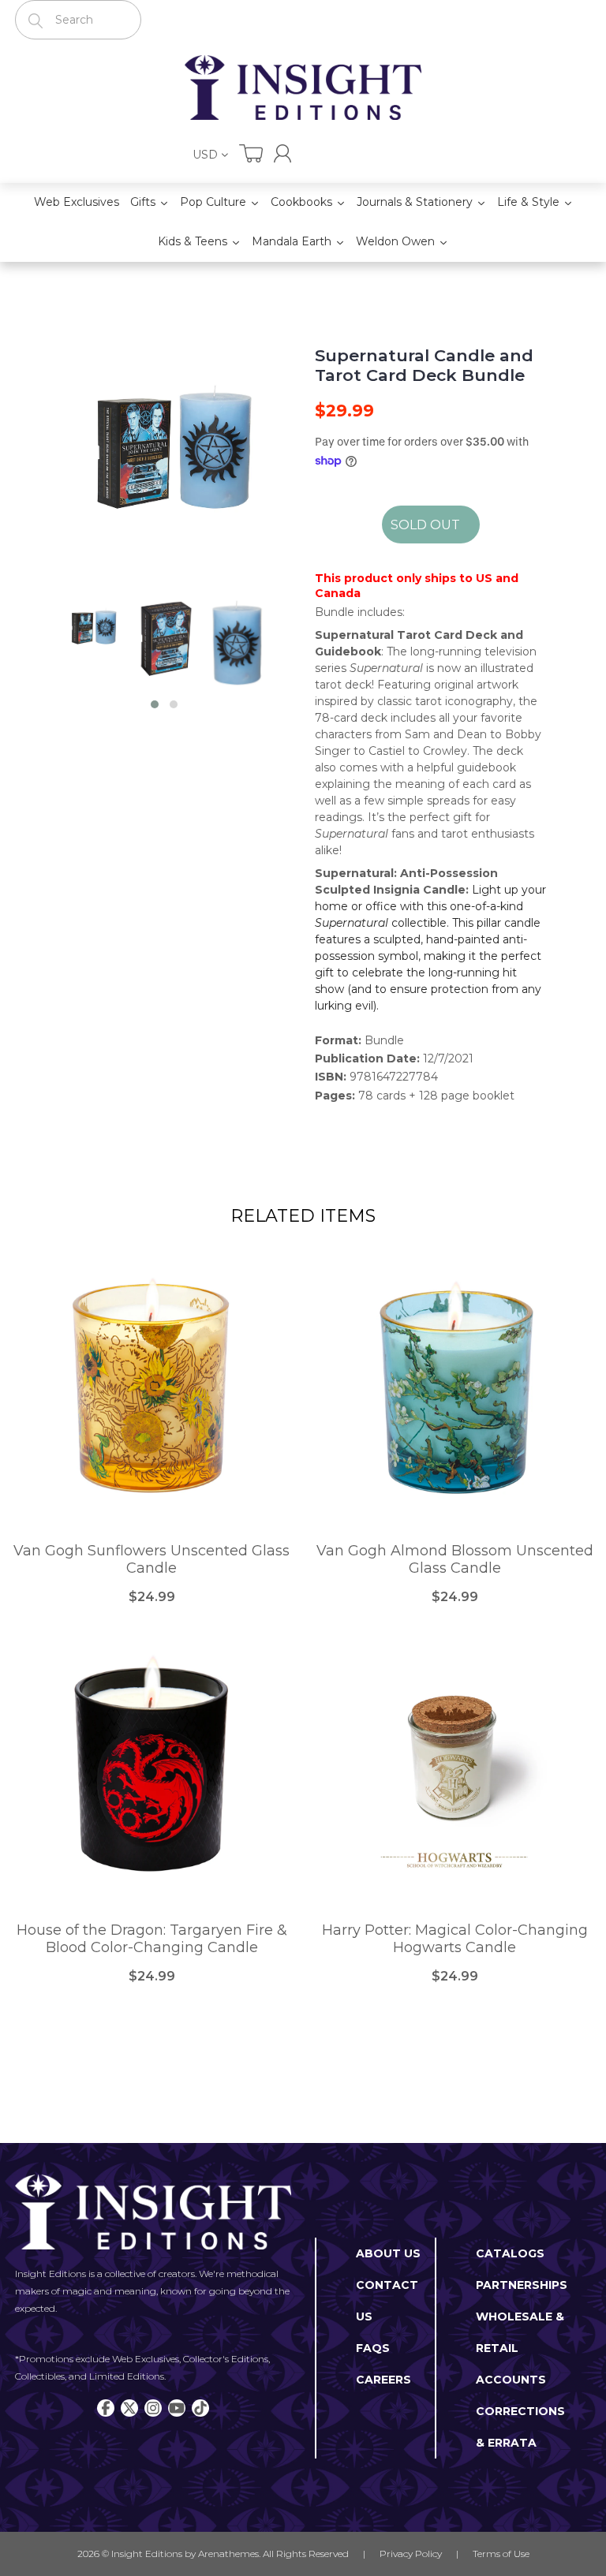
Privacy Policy (411, 2554)
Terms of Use (501, 2554)
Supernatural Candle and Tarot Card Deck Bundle (424, 365)
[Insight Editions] (303, 88)
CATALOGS (510, 2253)
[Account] (282, 153)
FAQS (373, 2348)
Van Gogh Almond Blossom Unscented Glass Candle (455, 1560)
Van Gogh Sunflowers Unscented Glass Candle (151, 1560)
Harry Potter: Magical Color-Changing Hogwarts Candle (455, 1939)
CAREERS (383, 2380)
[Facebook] (106, 2408)
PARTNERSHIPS (522, 2285)
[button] (155, 704)
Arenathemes (228, 2554)
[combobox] (78, 20)
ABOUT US (388, 2253)
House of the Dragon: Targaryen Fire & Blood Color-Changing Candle (152, 1939)
